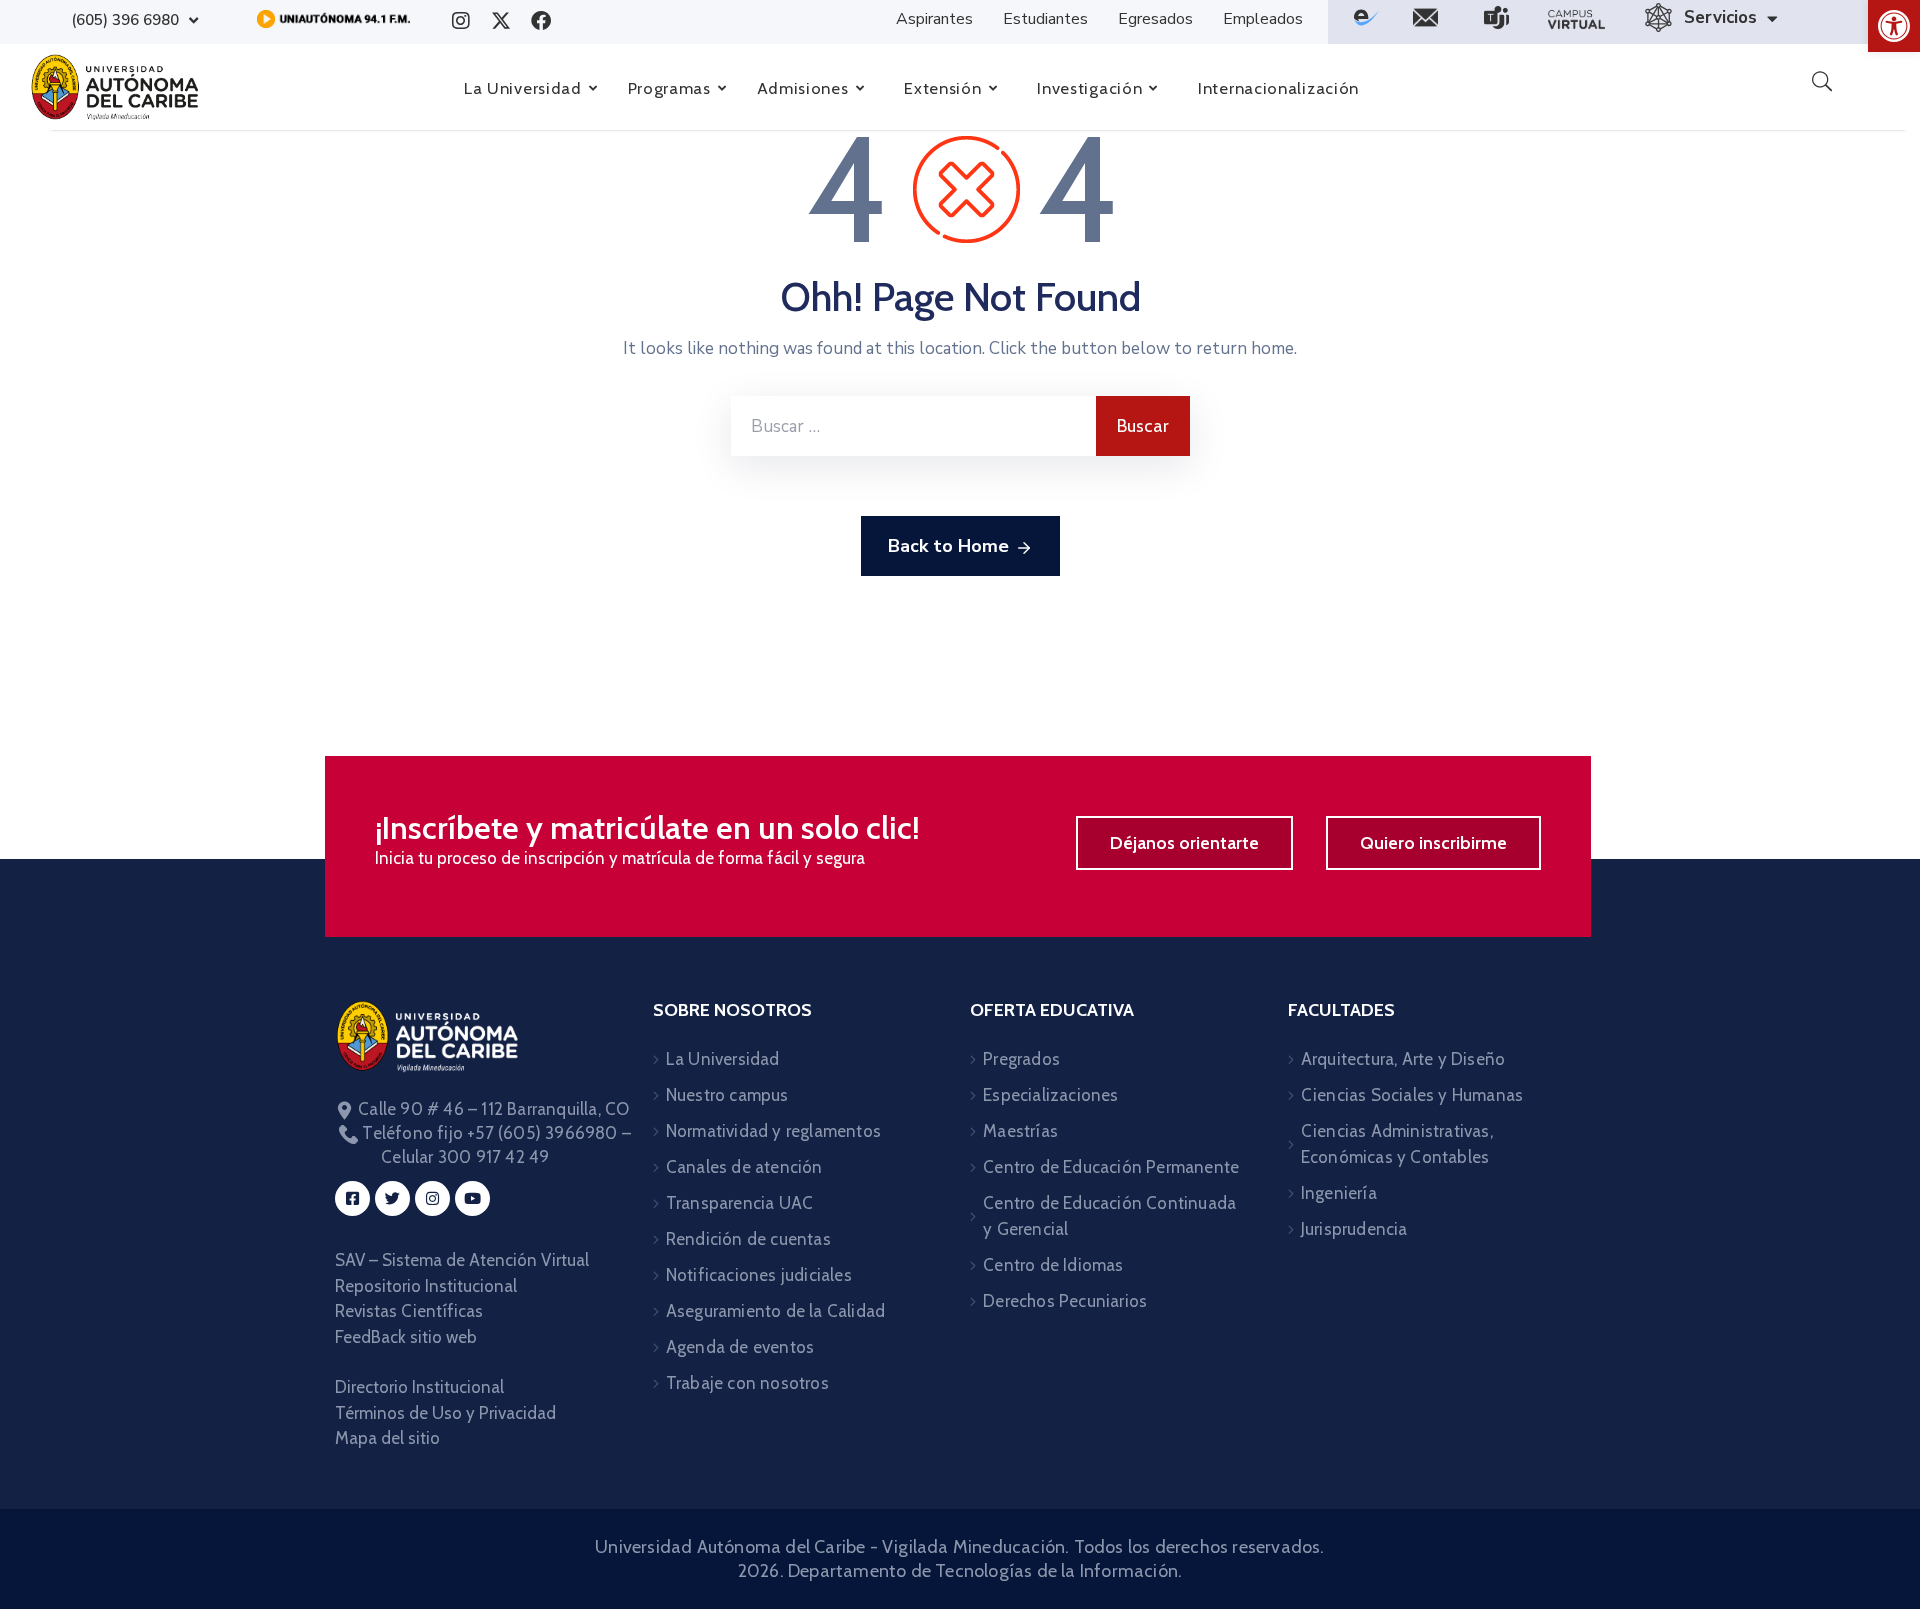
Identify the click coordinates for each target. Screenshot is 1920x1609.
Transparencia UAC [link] (739, 1203)
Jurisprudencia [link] (1354, 1229)
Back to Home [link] (948, 546)
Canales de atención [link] (744, 1167)
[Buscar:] (913, 426)
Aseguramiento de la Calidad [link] (775, 1311)
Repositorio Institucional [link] (428, 1286)
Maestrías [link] (1020, 1131)
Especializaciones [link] (1050, 1095)
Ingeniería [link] (1339, 1193)
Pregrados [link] (1021, 1059)
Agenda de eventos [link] (740, 1347)
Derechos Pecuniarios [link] (1065, 1301)
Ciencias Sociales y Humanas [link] (1412, 1095)
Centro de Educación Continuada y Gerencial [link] (1109, 1216)
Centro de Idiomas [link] (1053, 1265)
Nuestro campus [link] (727, 1095)
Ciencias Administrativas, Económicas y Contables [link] (1397, 1144)
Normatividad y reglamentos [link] (773, 1131)
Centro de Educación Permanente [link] (1111, 1167)
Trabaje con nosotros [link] (747, 1383)
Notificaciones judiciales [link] (759, 1275)
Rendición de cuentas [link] (748, 1239)
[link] (1894, 26)
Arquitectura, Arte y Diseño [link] (1403, 1059)
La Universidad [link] (723, 1059)
